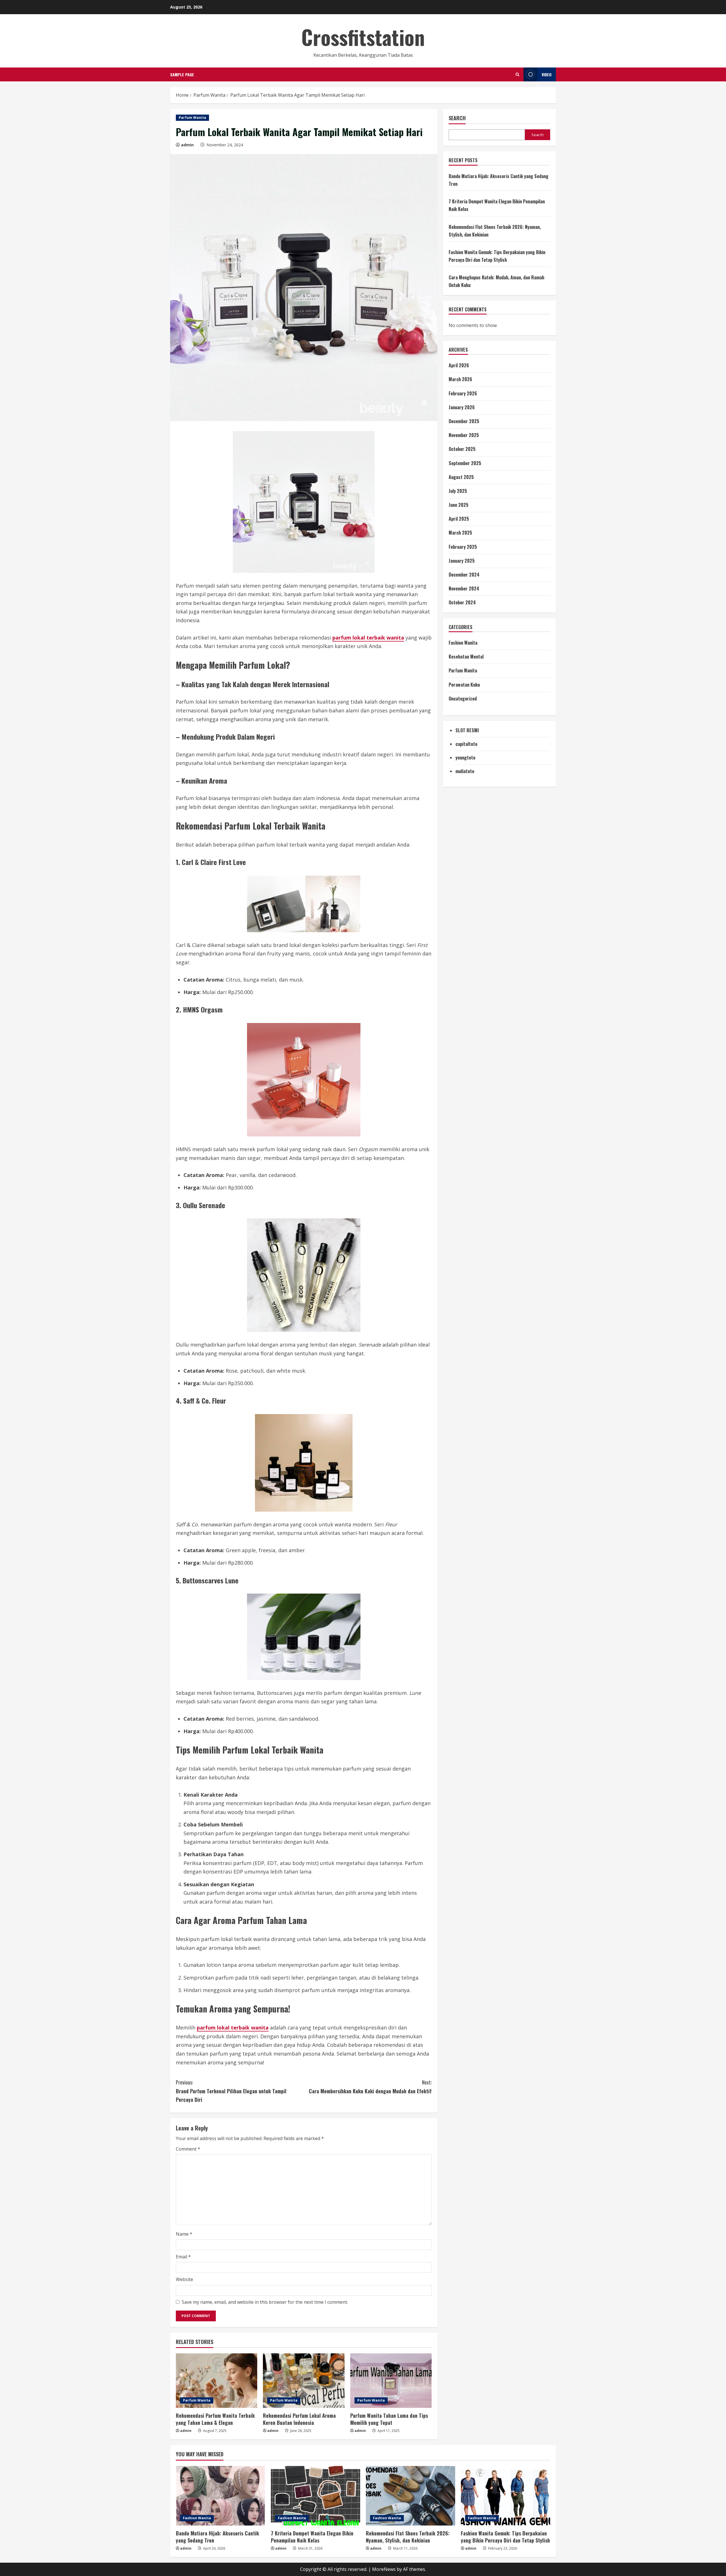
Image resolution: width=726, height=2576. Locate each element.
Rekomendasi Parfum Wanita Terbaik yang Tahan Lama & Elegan (215, 2419)
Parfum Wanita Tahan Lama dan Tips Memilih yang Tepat (389, 2419)
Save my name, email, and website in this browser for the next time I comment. (265, 2302)
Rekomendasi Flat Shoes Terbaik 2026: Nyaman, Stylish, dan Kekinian (408, 2537)
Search (457, 118)
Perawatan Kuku (464, 685)
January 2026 (462, 407)
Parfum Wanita (192, 118)
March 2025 (460, 533)
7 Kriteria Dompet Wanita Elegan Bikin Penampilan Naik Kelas (312, 2537)
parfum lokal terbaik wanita (368, 638)
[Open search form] (517, 74)
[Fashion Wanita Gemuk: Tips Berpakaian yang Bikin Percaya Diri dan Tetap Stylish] (506, 2496)
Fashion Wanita (463, 643)
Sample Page (182, 74)
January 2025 (462, 561)
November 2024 (464, 588)
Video (547, 74)
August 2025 (461, 477)
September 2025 (465, 463)
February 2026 (463, 393)
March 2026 (460, 379)
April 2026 (459, 365)
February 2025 (463, 547)
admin (187, 145)
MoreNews (384, 2569)
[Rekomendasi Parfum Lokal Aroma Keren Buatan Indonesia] (304, 2381)
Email (183, 2257)
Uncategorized (463, 699)
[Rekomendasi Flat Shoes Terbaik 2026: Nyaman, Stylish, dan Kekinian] (411, 2496)
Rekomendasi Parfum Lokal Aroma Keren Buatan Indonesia (299, 2419)
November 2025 (464, 435)
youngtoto (465, 758)
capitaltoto (466, 744)
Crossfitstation (363, 37)
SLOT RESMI (467, 730)
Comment (188, 2149)
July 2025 (458, 491)
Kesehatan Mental (466, 657)
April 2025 (459, 519)
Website (184, 2279)
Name (184, 2234)
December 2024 (464, 575)
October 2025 (462, 449)
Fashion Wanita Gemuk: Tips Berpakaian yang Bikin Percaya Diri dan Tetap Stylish (505, 2537)
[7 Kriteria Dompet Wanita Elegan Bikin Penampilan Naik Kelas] (315, 2496)
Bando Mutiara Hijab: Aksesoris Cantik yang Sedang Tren (217, 2537)
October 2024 (462, 602)
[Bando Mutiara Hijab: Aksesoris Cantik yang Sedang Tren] (220, 2496)
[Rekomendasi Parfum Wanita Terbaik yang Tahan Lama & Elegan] (217, 2381)
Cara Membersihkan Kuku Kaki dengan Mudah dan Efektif (370, 2087)
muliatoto (465, 771)
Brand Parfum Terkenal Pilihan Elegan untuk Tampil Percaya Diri (231, 2091)
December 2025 (464, 421)
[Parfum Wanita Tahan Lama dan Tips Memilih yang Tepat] (391, 2381)
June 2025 (459, 505)
